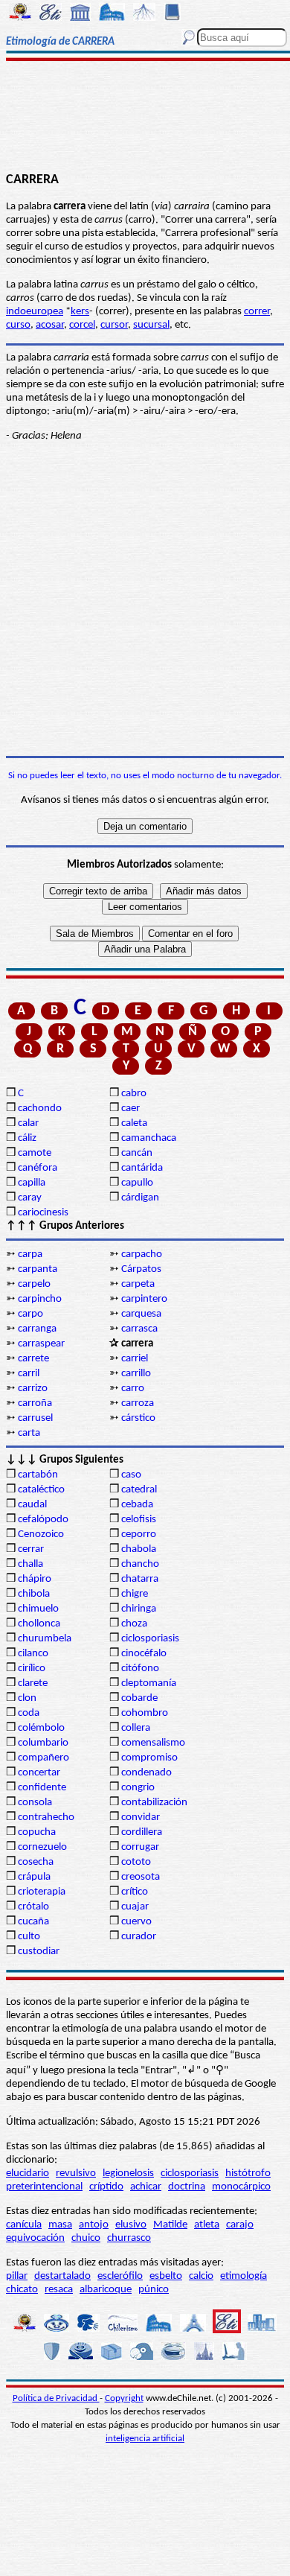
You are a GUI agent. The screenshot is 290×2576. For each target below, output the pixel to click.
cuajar (135, 1907)
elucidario (28, 2173)
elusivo (131, 2225)
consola (35, 1803)
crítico (135, 1892)
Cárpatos (141, 1269)
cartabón (38, 1475)
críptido (106, 2187)
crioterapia (42, 1892)
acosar (50, 325)
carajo (240, 2225)
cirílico (32, 1669)
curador (139, 1937)
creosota (141, 1877)
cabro (134, 1094)
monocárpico (241, 2187)
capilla (32, 1183)
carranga (37, 1329)
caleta (134, 1123)
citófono (140, 1669)
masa (60, 2225)
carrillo (136, 1374)
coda (29, 1713)
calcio (201, 2276)
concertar (39, 1773)
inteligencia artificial (145, 2439)
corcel (82, 325)
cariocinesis (43, 1213)
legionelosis (128, 2173)
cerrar (31, 1549)
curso (18, 325)
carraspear (41, 1344)
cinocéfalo (144, 1654)
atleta (207, 2225)
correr (257, 312)
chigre (135, 1594)
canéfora (38, 1168)
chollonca (39, 1624)
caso (131, 1475)
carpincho (40, 1299)
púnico (154, 2290)
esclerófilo (120, 2276)
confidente (42, 1788)
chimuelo (38, 1609)
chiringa (139, 1609)
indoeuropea (35, 312)
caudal (32, 1505)
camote (35, 1153)
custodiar (39, 1952)
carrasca (139, 1329)
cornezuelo (42, 1847)
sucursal (151, 325)
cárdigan (140, 1198)
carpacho (142, 1254)
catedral (139, 1490)
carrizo (33, 1389)
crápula (34, 1877)
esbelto (166, 2276)
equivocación (35, 2238)
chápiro (35, 1579)
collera (136, 1728)
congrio (138, 1788)
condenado (146, 1773)
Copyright (124, 2398)
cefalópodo (43, 1520)
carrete (33, 1359)
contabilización (154, 1803)
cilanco (33, 1654)
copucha (37, 1832)
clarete (33, 1683)
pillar (17, 2276)
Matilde (170, 2225)
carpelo (34, 1284)
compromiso (149, 1758)
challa (30, 1564)
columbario (43, 1743)
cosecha (36, 1862)
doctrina (187, 2187)
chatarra (140, 1579)
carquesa (141, 1314)
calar (28, 1123)
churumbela (45, 1639)
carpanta (38, 1269)
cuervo (136, 1922)
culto (29, 1937)
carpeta (138, 1284)
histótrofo (248, 2173)
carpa (30, 1254)
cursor (114, 325)
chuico (86, 2238)
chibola (34, 1594)
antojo (94, 2225)
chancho (140, 1564)
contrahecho (46, 1817)
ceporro (139, 1535)
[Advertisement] (145, 117)
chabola (139, 1549)
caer (130, 1109)
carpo (30, 1314)
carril (29, 1374)
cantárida (142, 1168)
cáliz (27, 1138)
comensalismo (153, 1743)
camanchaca (149, 1138)
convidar (141, 1817)
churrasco (129, 2238)
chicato (22, 2290)
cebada (137, 1505)
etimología (244, 2276)
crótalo (33, 1907)
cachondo (40, 1109)
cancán (137, 1153)
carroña (35, 1403)
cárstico (138, 1418)
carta (29, 1433)
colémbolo (41, 1728)
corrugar (140, 1847)
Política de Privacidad (56, 2398)
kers (80, 312)
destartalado (62, 2276)
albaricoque (106, 2290)
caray (30, 1198)
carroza (138, 1403)
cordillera (142, 1832)
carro (133, 1389)
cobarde (139, 1698)
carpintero (144, 1299)
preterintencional (44, 2187)
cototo (136, 1862)
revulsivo (76, 2173)
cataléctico (41, 1490)
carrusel (35, 1418)
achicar (146, 2187)
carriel (135, 1359)
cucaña (33, 1922)
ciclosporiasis (150, 1639)
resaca (59, 2290)
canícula (24, 2225)
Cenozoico (41, 1535)
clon (27, 1698)
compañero (43, 1758)
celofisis (139, 1520)
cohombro (145, 1713)
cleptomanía (149, 1683)
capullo (137, 1183)
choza (134, 1624)
